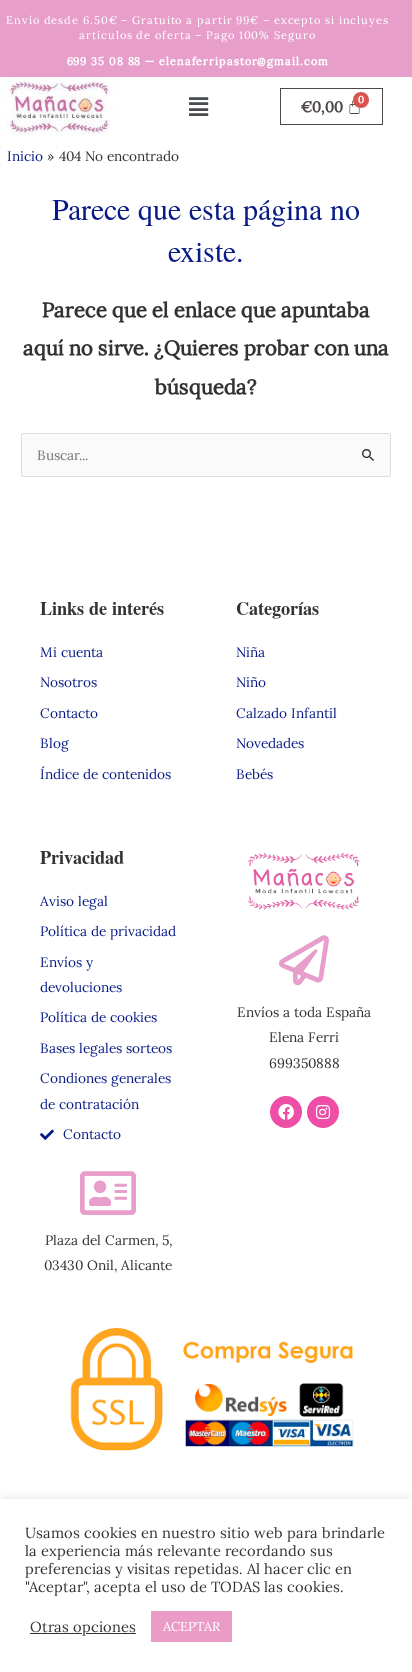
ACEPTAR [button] (191, 1626)
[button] (198, 106)
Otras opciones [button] (83, 1627)
